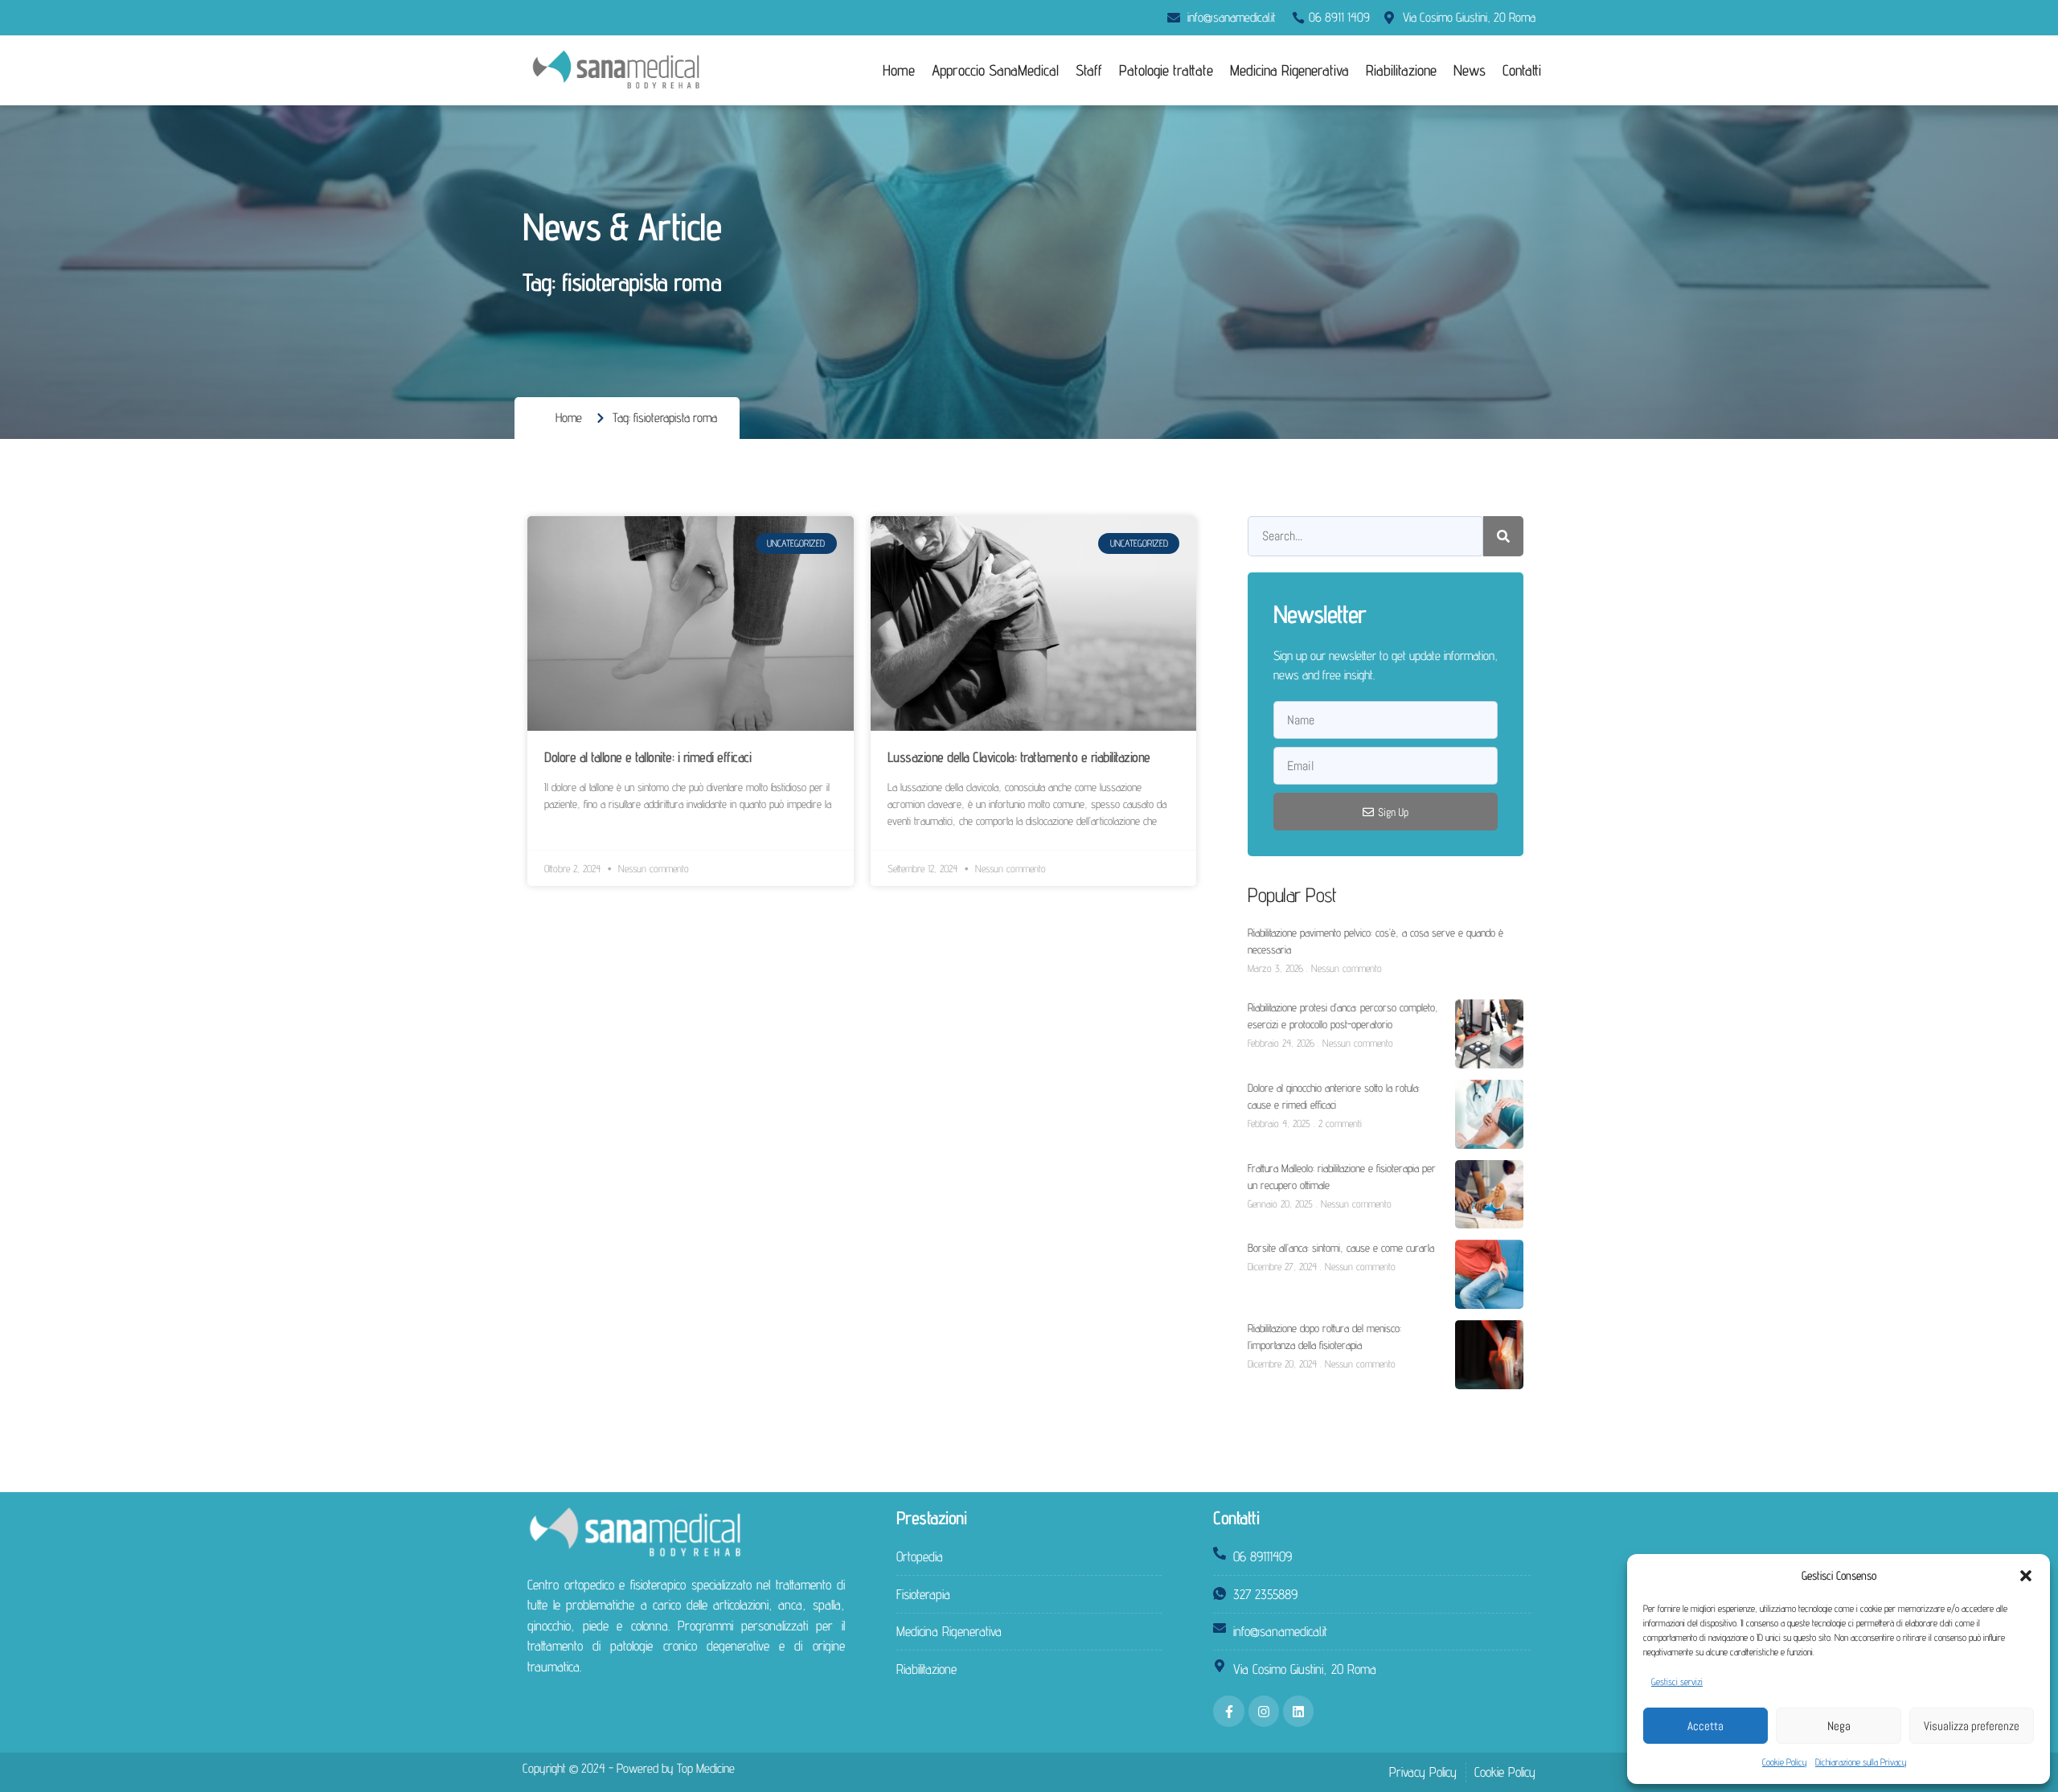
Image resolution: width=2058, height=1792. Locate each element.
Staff (1089, 70)
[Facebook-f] (1228, 1711)
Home (899, 70)
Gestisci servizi (1677, 1681)
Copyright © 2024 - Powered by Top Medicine (629, 1768)
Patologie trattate (1166, 70)
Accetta (1705, 1726)
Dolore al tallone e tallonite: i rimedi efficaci (648, 757)
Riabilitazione (1401, 70)
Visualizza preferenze (1972, 1726)
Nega (1839, 1726)
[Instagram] (1264, 1711)
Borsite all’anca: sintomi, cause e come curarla (1341, 1248)
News (1470, 70)
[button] (2026, 1576)
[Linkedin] (1298, 1711)
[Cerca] (1503, 536)
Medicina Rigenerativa (1289, 70)
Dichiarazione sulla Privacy (1861, 1762)
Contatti (1522, 70)
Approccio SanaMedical (995, 70)
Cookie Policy (1785, 1762)
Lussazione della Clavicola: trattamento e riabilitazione (1019, 757)
